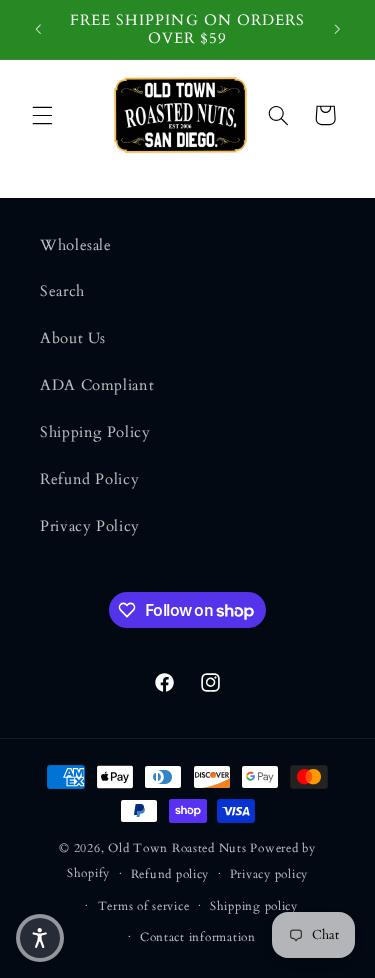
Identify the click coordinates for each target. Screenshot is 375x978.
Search (62, 291)
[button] (42, 115)
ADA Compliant (97, 385)
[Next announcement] (337, 29)
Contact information (198, 937)
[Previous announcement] (38, 29)
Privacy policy (269, 874)
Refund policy (170, 874)
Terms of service (144, 906)
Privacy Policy (90, 526)
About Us (73, 338)
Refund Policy (89, 479)
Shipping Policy (95, 432)
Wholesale (76, 245)
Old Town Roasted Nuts (177, 848)
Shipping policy (254, 906)
